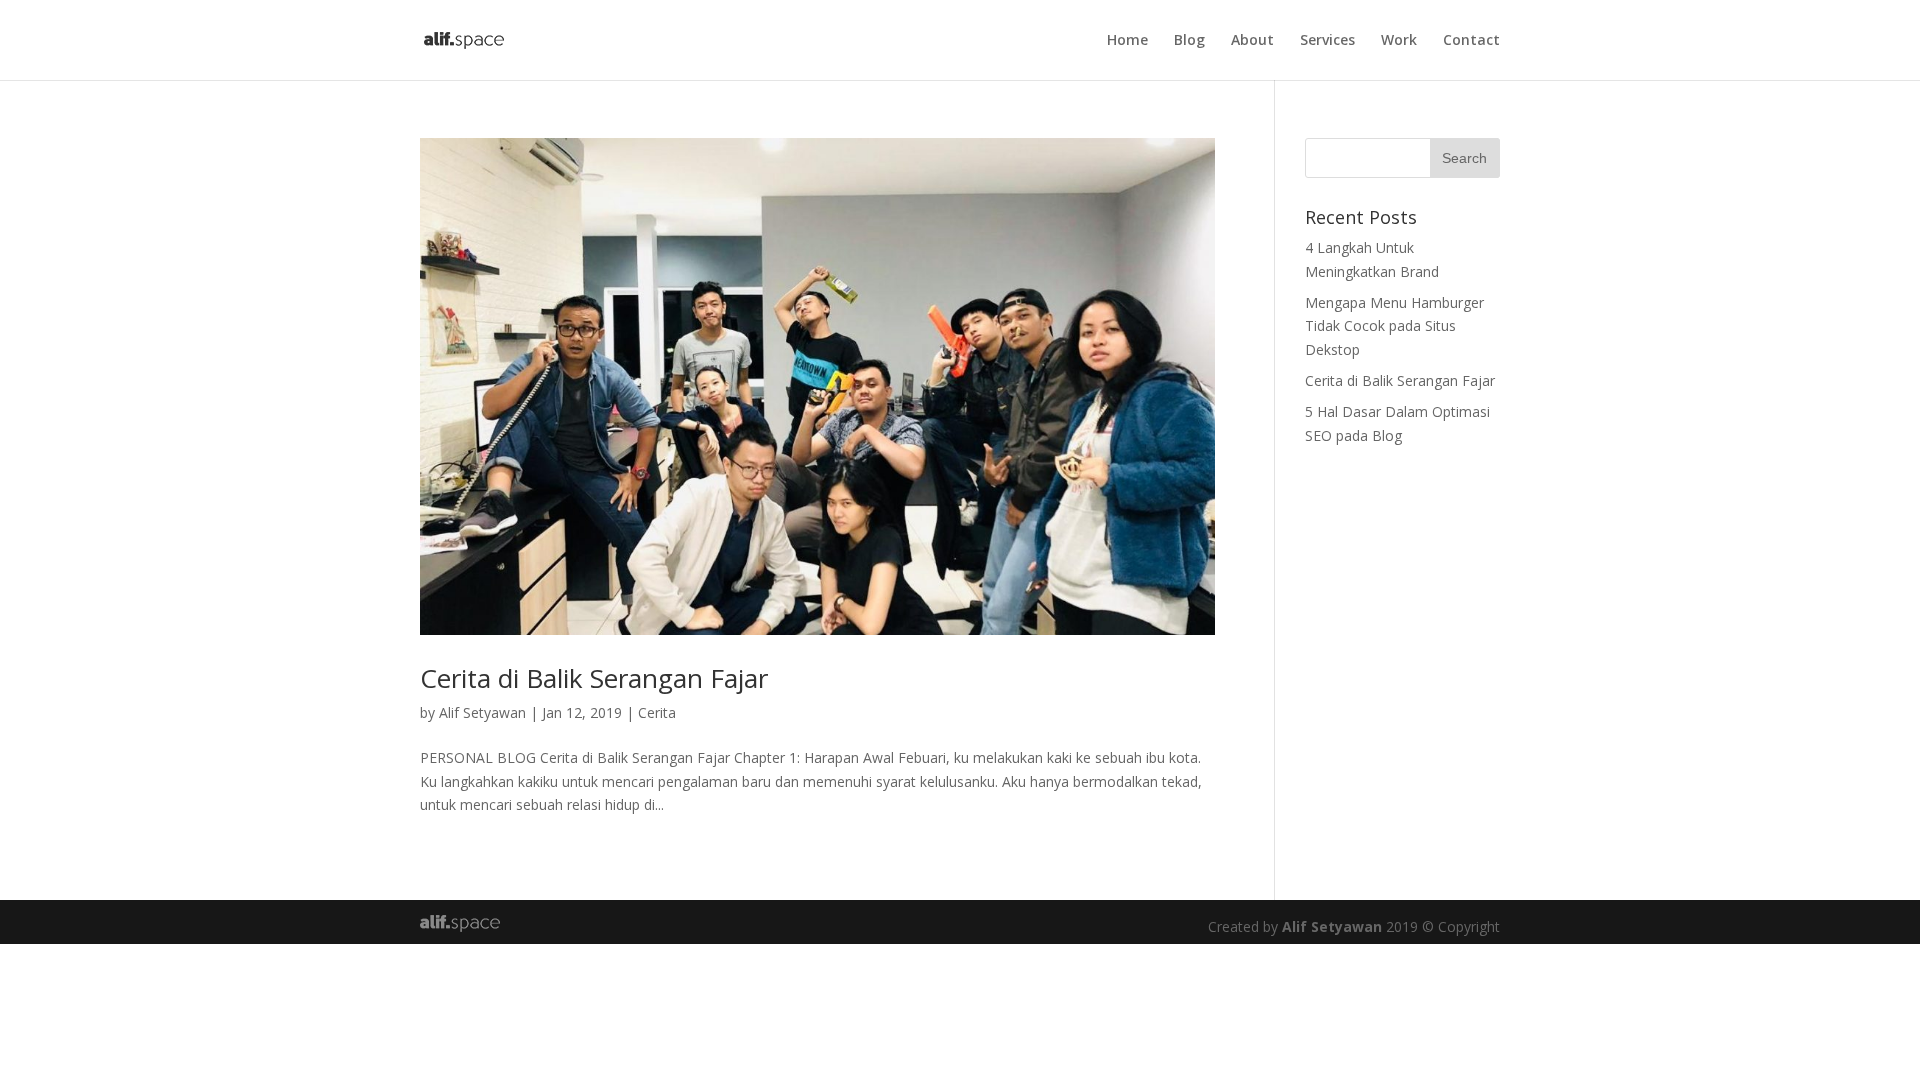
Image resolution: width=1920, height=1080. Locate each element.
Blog (1189, 41)
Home (1127, 41)
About (1252, 41)
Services (1327, 41)
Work (1399, 41)
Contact (1471, 41)
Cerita (657, 712)
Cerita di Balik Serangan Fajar (594, 678)
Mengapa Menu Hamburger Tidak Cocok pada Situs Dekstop (1394, 326)
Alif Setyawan (482, 712)
